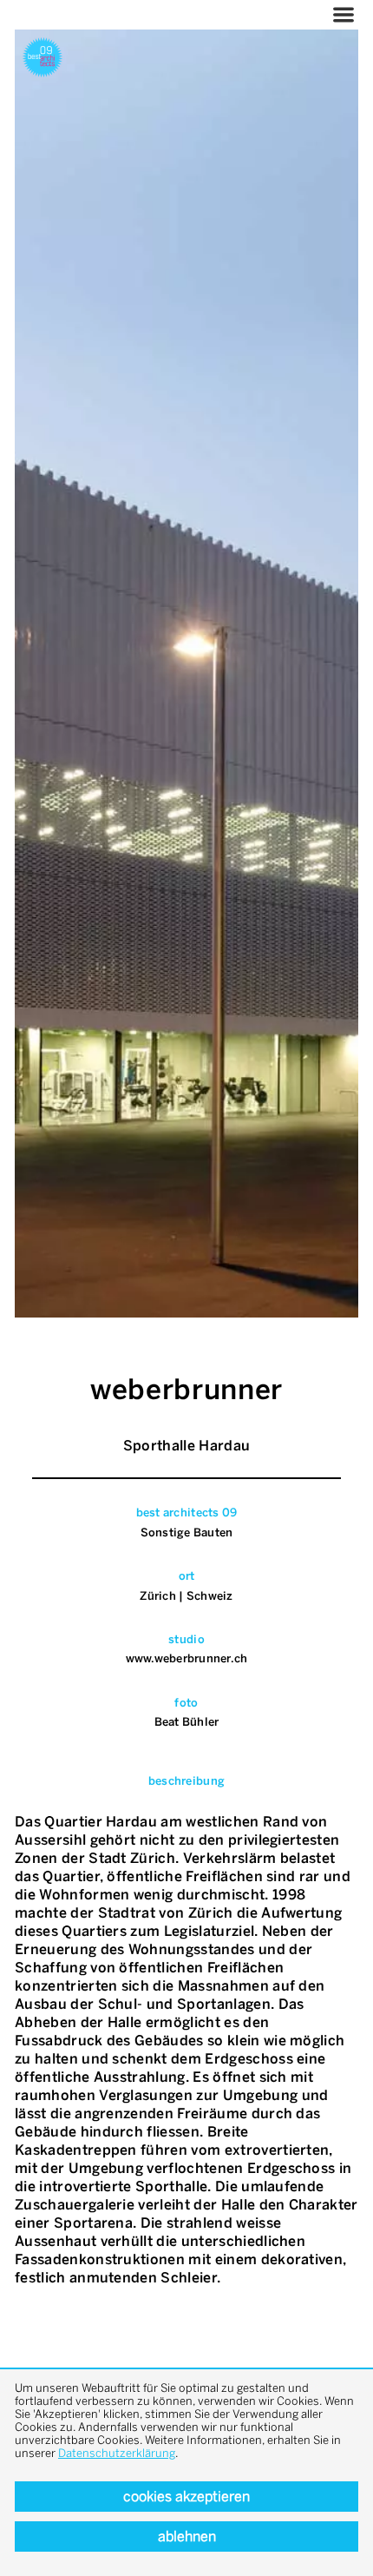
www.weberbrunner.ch (187, 1658)
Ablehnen (187, 2536)
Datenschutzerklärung (117, 2453)
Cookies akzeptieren (186, 2497)
